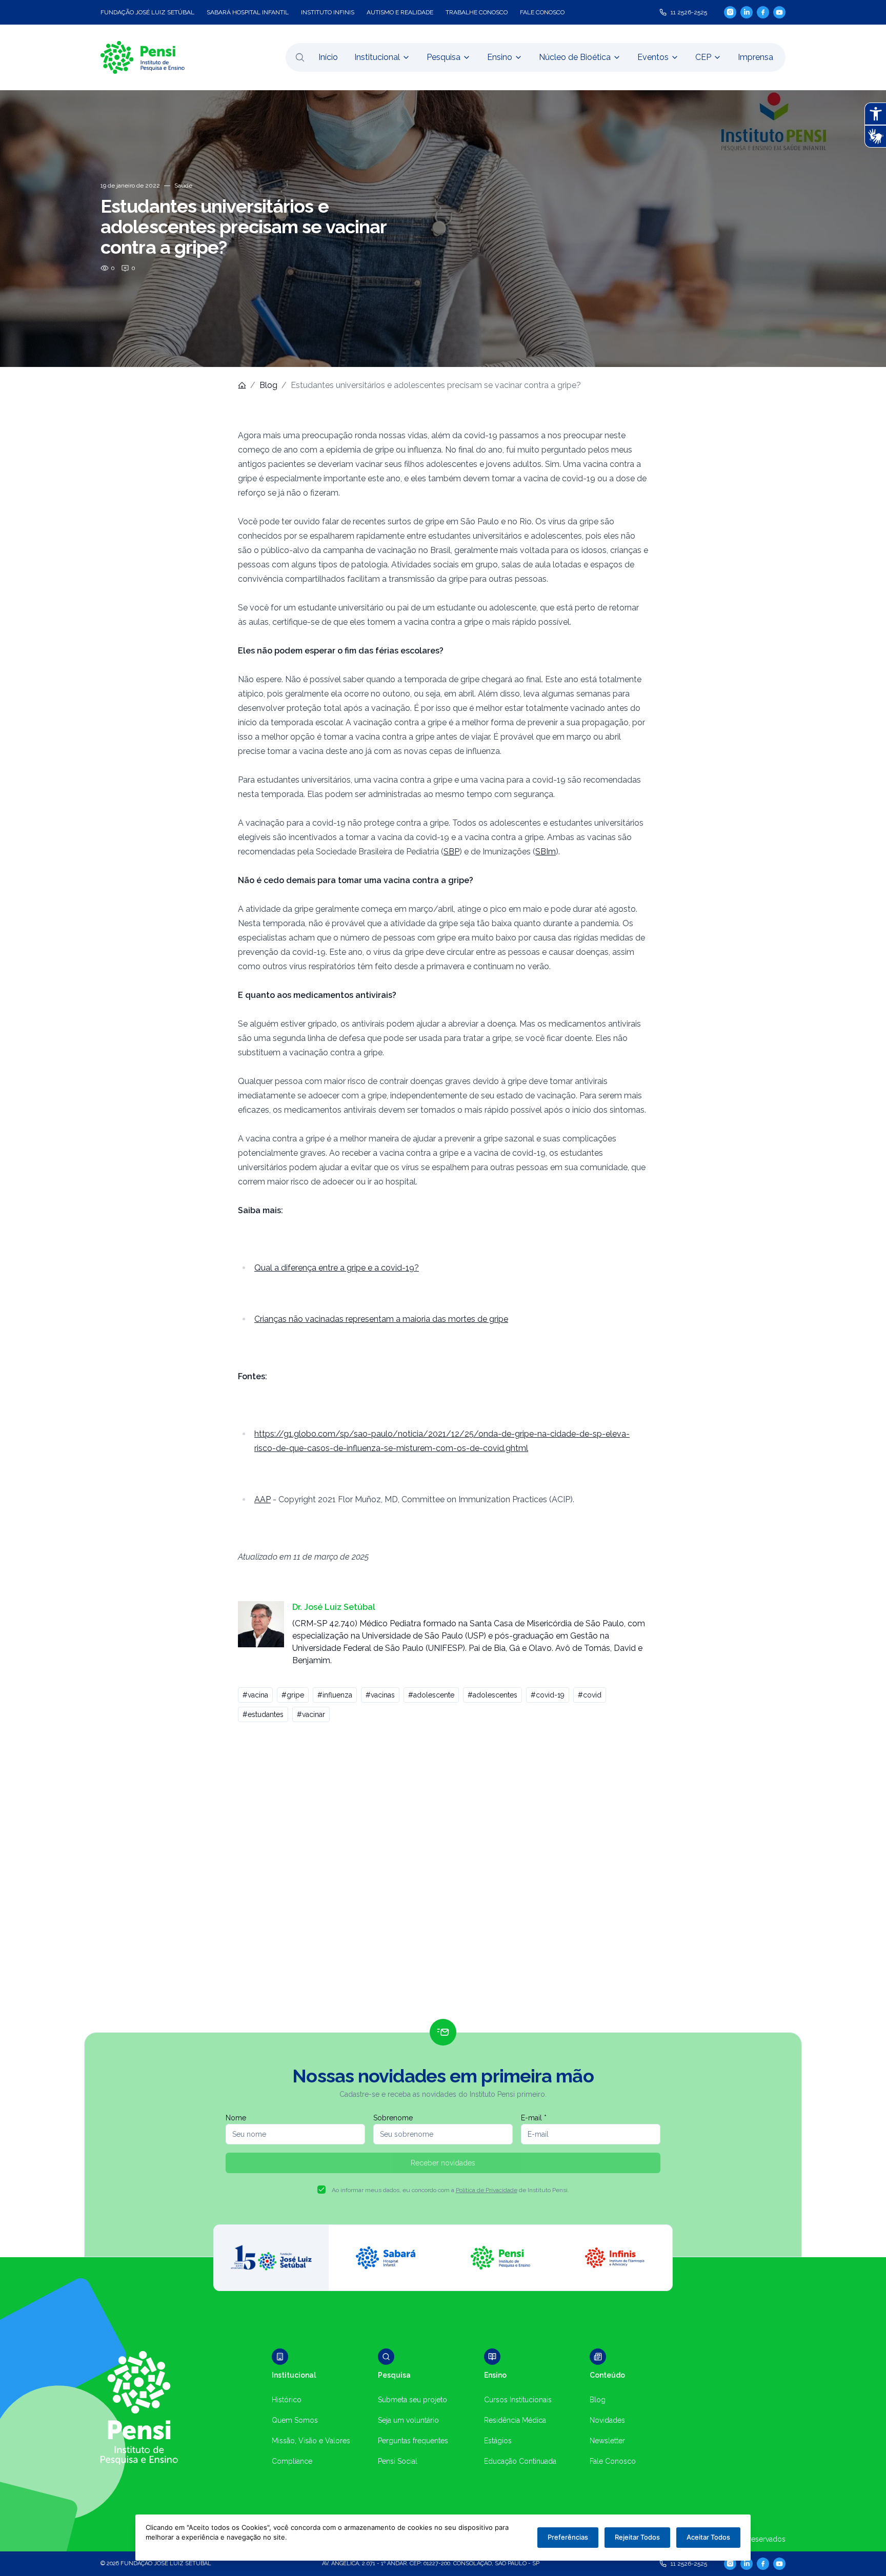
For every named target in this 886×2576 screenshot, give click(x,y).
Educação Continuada (520, 2461)
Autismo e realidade (400, 12)
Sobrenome (393, 2118)
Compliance (292, 2461)
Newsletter (607, 2441)
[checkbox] (321, 2190)
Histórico (287, 2400)
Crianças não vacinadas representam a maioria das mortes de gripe (381, 1319)
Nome (236, 2118)
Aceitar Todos (708, 2537)
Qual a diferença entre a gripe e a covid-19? (337, 1268)
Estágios (498, 2441)
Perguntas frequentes (413, 2441)
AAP (263, 1499)
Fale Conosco (613, 2461)
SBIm (546, 852)
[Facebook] (763, 12)
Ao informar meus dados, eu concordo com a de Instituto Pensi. (450, 2190)
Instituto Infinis (328, 12)
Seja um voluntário (408, 2420)
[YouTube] (779, 12)
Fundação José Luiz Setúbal (147, 12)
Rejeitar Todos (637, 2537)
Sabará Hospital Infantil (248, 12)
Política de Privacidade (487, 2190)
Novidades (607, 2420)
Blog (268, 385)
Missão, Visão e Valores (311, 2441)
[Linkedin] (747, 12)
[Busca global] (300, 57)
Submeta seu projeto (412, 2400)
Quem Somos (295, 2420)
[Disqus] (443, 1875)
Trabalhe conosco (477, 12)
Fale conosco (542, 12)
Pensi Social (398, 2461)
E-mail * (534, 2118)
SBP (451, 852)
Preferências (568, 2537)
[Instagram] (730, 12)
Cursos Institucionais (518, 2400)
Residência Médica (515, 2420)
